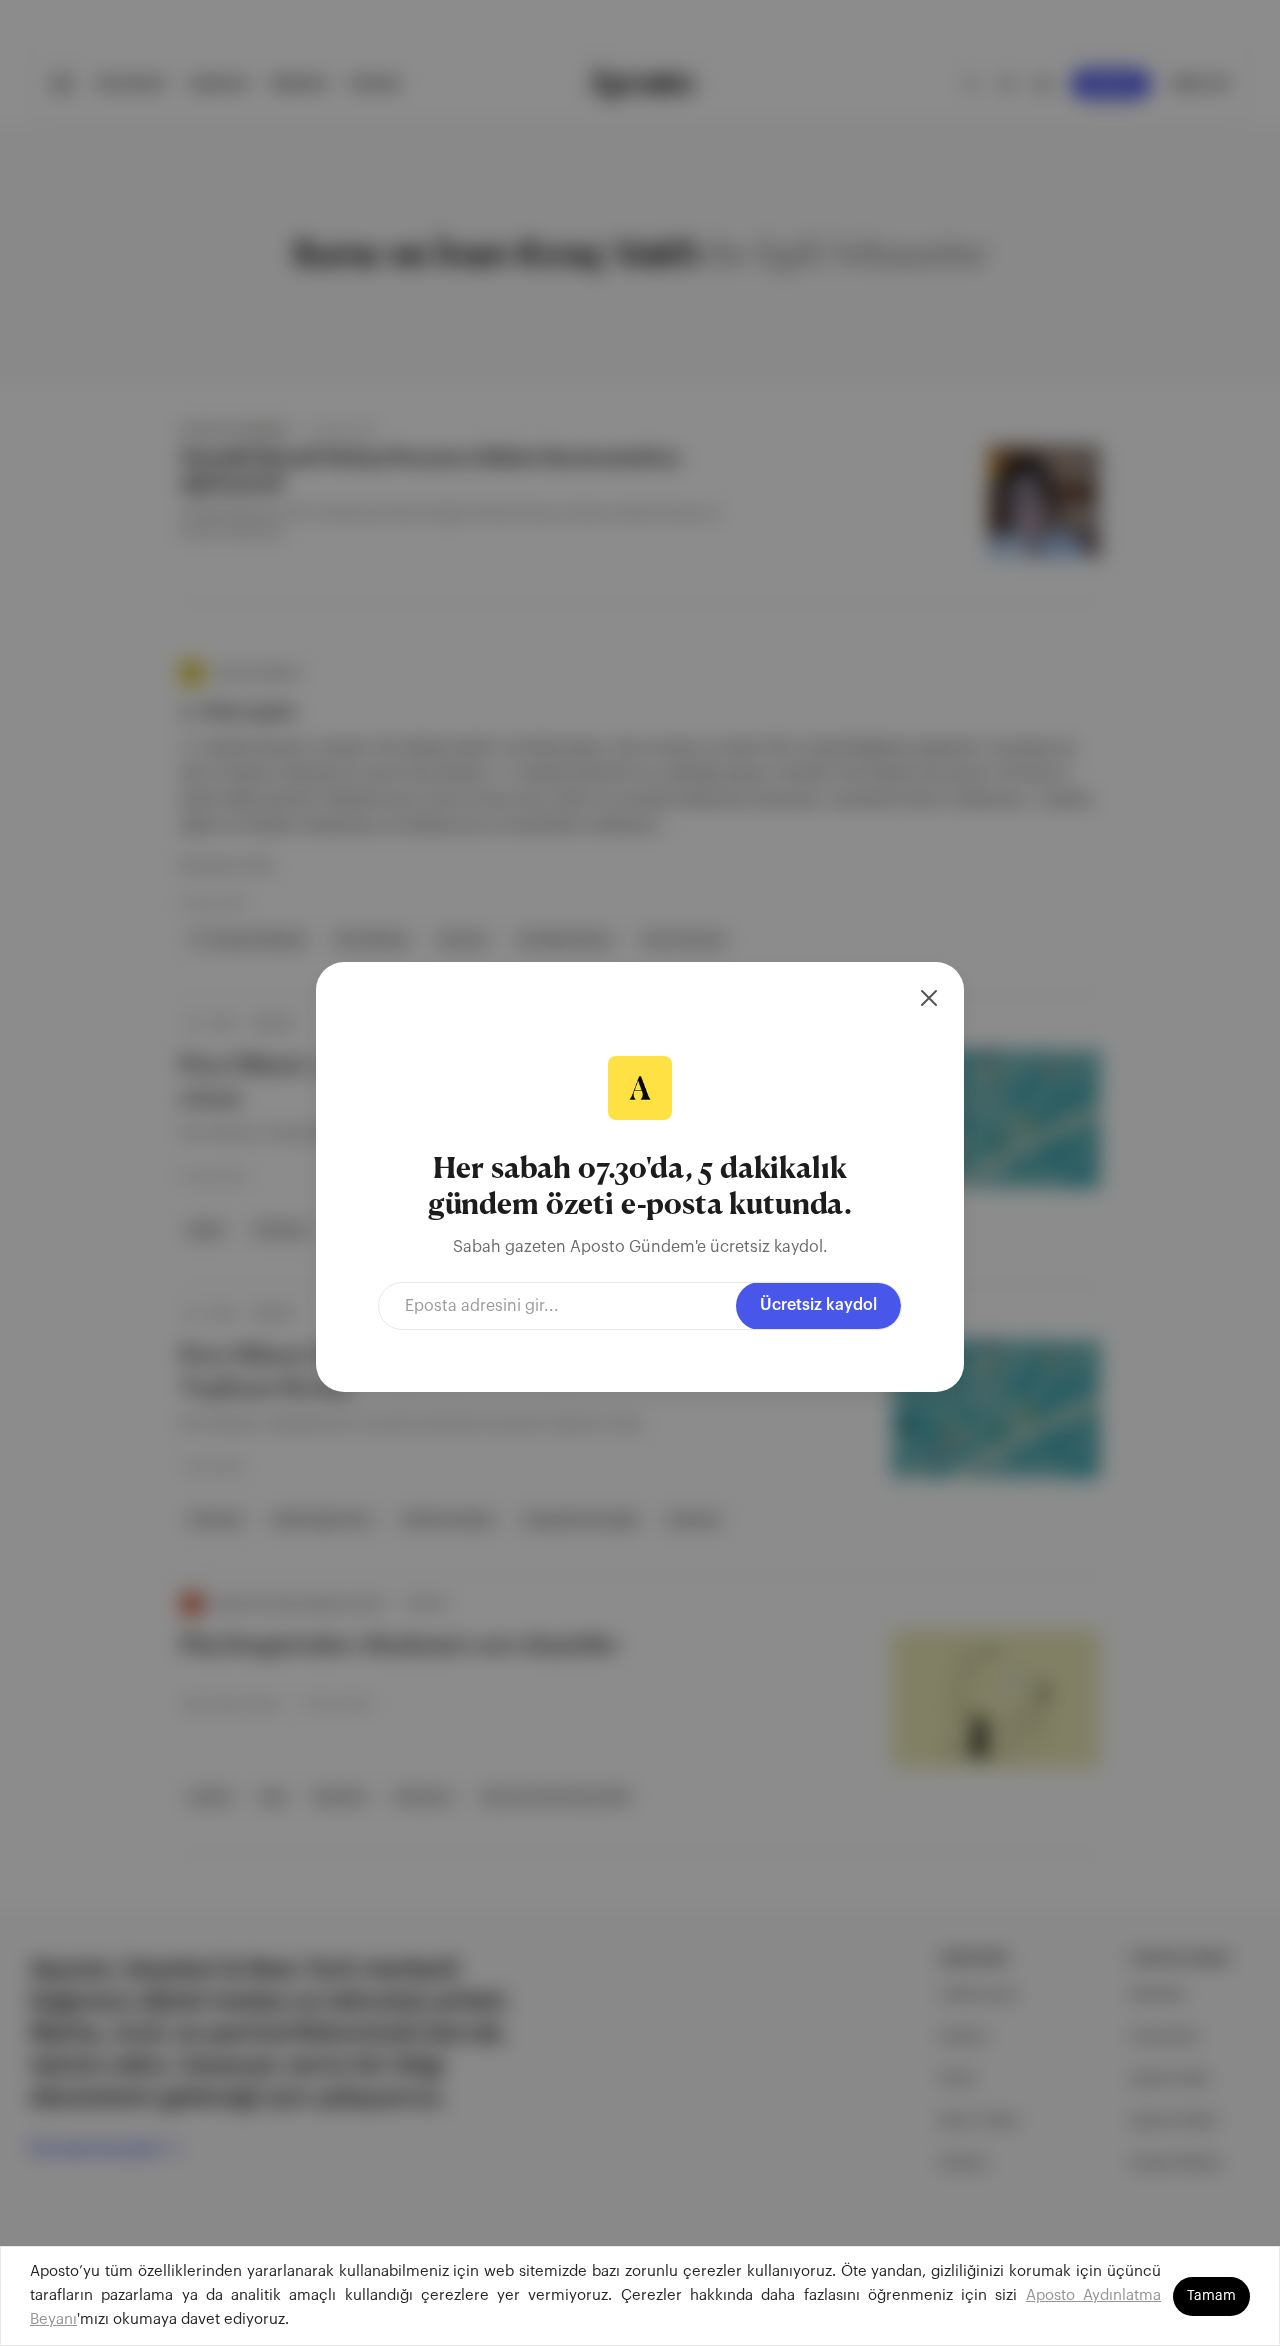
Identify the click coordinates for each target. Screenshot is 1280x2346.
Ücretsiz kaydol (818, 1305)
